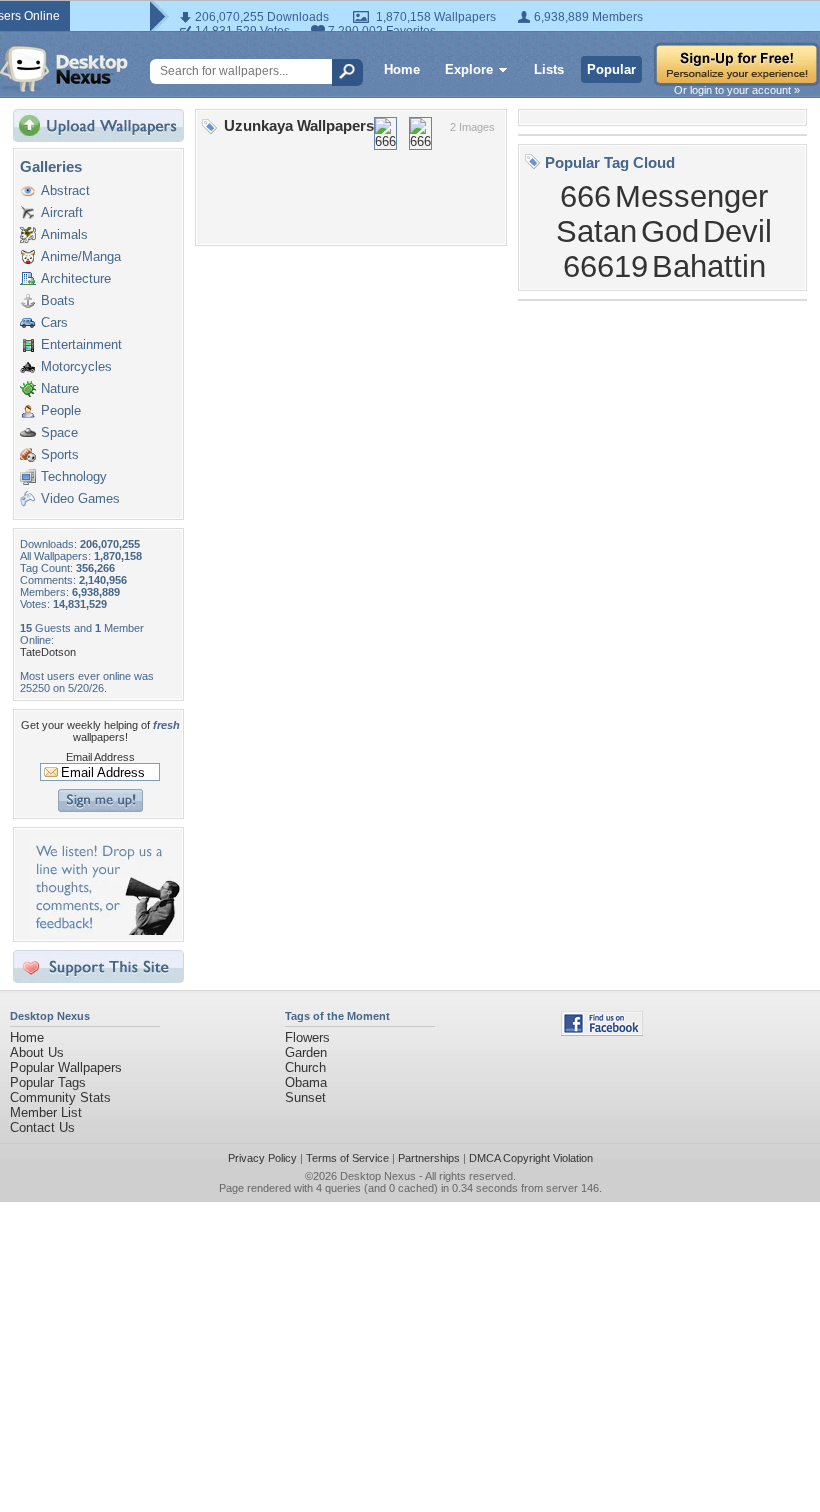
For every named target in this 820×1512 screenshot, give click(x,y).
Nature (60, 388)
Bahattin (709, 266)
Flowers (307, 1037)
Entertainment (81, 344)
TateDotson (48, 652)
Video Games (80, 498)
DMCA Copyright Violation (531, 1158)
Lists (549, 69)
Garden (306, 1052)
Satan (596, 231)
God (670, 231)
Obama (306, 1082)
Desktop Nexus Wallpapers (64, 69)
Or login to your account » (737, 90)
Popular (611, 69)
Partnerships (429, 1158)
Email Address (100, 757)
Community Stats (60, 1097)
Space (59, 432)
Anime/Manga (81, 256)
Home (402, 69)
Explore (469, 69)
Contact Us (42, 1127)
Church (305, 1067)
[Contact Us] (104, 930)
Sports (60, 454)
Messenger (691, 196)
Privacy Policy (262, 1158)
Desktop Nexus (378, 1176)
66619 (605, 266)
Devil (737, 231)
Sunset (305, 1097)
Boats (58, 300)
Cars (54, 322)
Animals (64, 234)
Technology (74, 476)
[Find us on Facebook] (602, 1031)
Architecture (76, 278)
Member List (46, 1112)
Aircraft (62, 212)
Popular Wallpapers (66, 1067)
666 (585, 196)
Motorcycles (76, 366)
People (61, 410)
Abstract (65, 190)
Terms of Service (347, 1158)
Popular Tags (48, 1082)
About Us (37, 1052)
